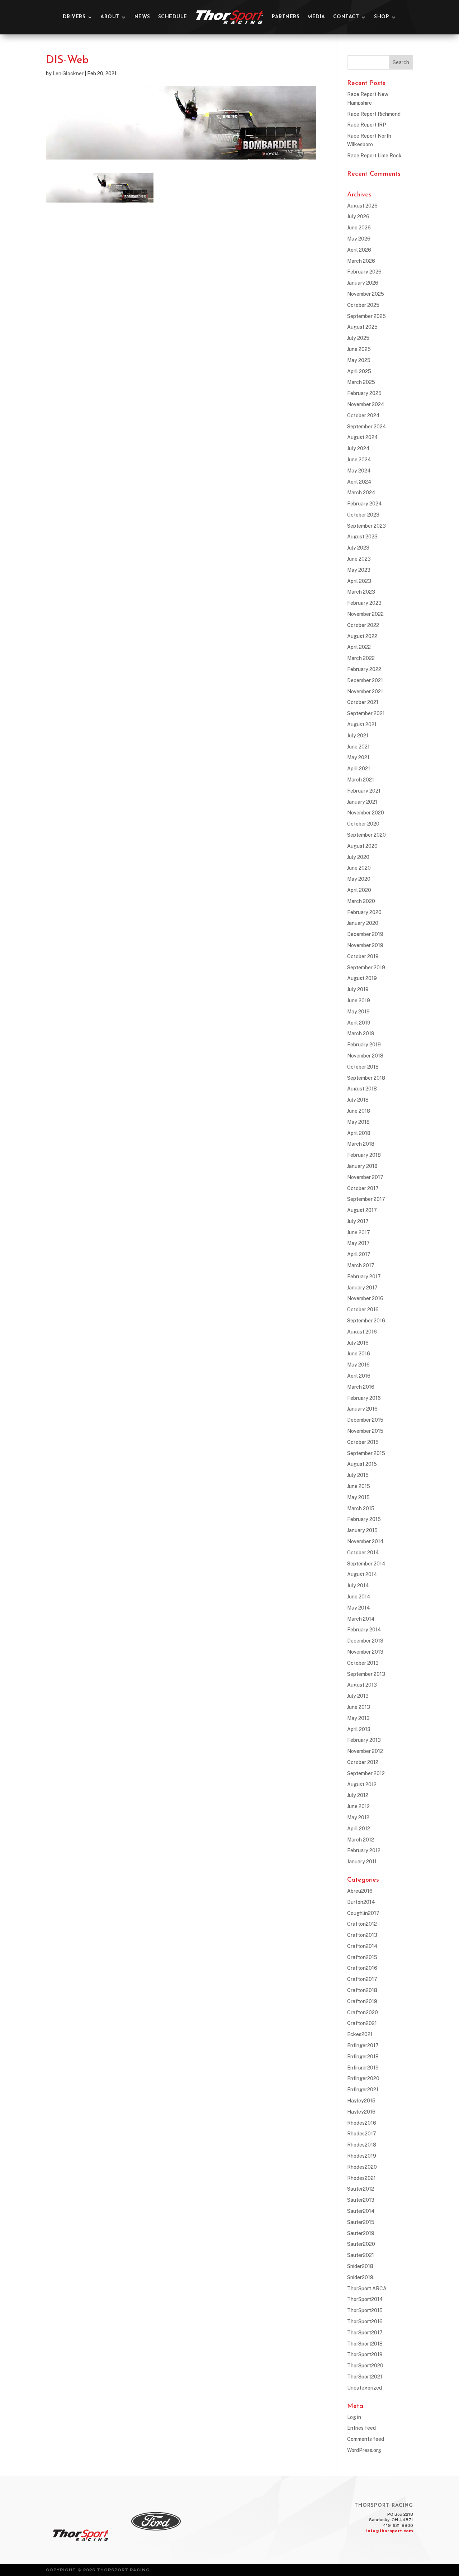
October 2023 (363, 515)
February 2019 (364, 1045)
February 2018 (364, 1155)
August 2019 (362, 978)
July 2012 (358, 1795)
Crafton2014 (362, 1946)
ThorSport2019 (365, 2354)
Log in (354, 2417)
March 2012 (361, 1840)
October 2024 (363, 415)
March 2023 (361, 592)
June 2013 (359, 1707)
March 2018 (361, 1144)
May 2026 (359, 239)
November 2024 (366, 404)
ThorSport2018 (365, 2344)
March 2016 (361, 1387)
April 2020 (359, 890)
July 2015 (358, 1475)
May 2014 (359, 1608)
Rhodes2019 (362, 2156)
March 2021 (361, 780)
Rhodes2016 (362, 2123)
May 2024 (359, 471)
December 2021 (365, 680)
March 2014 (361, 1619)
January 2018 (362, 1166)
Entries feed (361, 2428)
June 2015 (359, 1486)
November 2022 (365, 614)
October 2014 (363, 1553)
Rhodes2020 (362, 2167)
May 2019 (358, 1012)
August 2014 (362, 1574)
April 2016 (359, 1376)
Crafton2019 (362, 2001)
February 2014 (364, 1630)
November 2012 (365, 1751)
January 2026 (363, 283)
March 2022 (361, 658)
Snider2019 (360, 2277)
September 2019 (366, 968)
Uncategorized (365, 2388)
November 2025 (366, 294)
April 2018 (359, 1133)
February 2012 (364, 1850)
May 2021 (358, 757)
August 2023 (362, 537)
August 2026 (362, 206)
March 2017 (361, 1265)
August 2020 (362, 846)
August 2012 (362, 1784)
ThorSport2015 (365, 2310)
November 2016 (365, 1298)
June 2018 (359, 1111)
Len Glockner (68, 73)
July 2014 (358, 1586)
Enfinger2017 (363, 2045)
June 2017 (359, 1232)
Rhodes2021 (361, 2178)
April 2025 (359, 371)
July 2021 (358, 736)
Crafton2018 (362, 1990)
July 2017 (358, 1221)
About (110, 17)
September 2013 (366, 1674)
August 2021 (362, 724)
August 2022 (362, 636)
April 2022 (359, 647)
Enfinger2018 (363, 2057)
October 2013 (363, 1663)
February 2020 (364, 912)
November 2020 (366, 813)
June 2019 (359, 1001)
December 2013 (365, 1641)
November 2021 (365, 691)
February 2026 (364, 272)
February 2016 (364, 1398)
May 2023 (359, 570)
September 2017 (366, 1199)
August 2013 (362, 1685)
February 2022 (364, 669)
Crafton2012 (362, 1924)
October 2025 (363, 305)
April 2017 (359, 1254)
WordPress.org (364, 2450)
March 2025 (361, 382)
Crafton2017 (362, 1979)
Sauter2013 (361, 2200)
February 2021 (364, 791)
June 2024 (359, 460)
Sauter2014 (361, 2211)
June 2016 (359, 1354)
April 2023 (359, 581)
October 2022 (363, 625)
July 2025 (358, 338)
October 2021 (363, 702)
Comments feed (366, 2439)
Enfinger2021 (363, 2090)
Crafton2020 (363, 2012)
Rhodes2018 (362, 2145)
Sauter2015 (361, 2222)
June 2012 (358, 1806)
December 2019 (365, 934)
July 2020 (358, 857)
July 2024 (358, 448)
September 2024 (367, 427)
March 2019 (361, 1033)
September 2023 (366, 526)
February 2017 (364, 1277)
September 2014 (366, 1564)
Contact (346, 17)
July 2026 (358, 217)
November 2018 (365, 1056)
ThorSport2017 (365, 2333)
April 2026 (359, 250)
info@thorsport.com (390, 2531)
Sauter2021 (361, 2255)
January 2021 (362, 802)
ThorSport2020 (365, 2366)
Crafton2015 (362, 1957)
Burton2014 (361, 1902)
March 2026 (361, 261)
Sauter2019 (361, 2233)
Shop (382, 17)
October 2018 (363, 1067)
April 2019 (359, 1023)
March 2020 (361, 901)
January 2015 (362, 1530)
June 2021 (358, 747)
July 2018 (358, 1100)
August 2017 (362, 1210)
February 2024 (365, 504)
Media (316, 17)
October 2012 (363, 1762)
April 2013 (359, 1729)
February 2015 (364, 1519)
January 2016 (362, 1409)
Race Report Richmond (374, 114)
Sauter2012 (361, 2189)
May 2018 (358, 1122)
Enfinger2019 (363, 2068)
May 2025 (359, 360)
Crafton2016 (362, 1968)
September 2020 (366, 835)
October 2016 (363, 1310)
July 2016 (358, 1343)
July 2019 (358, 989)
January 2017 (362, 1288)
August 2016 (362, 1332)
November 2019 (365, 945)
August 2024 (363, 437)
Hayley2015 (361, 2101)
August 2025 (362, 327)
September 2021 (366, 713)
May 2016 (358, 1365)
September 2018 (366, 1078)
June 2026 (359, 228)
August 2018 (362, 1089)
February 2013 (364, 1740)
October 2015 (363, 1442)
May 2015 (358, 1497)
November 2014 (365, 1541)
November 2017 (365, 1177)
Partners (286, 17)
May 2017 (358, 1243)
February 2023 (364, 603)
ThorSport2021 (365, 2377)
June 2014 (359, 1597)
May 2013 (358, 1718)
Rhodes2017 (362, 2134)
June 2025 (359, 349)
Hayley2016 (361, 2112)
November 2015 (365, 1431)
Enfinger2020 (363, 2078)
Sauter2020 (361, 2244)
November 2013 (365, 1652)
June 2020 (359, 868)
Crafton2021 (362, 2023)
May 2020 (359, 879)
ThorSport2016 (365, 2321)
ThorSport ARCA (367, 2289)
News (142, 17)
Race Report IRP (367, 125)
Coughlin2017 (363, 1913)
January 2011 (362, 1862)
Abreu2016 (360, 1891)
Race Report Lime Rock (374, 156)
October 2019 (363, 956)
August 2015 (362, 1464)
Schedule (173, 17)
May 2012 (358, 1817)
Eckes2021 (360, 2034)
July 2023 (358, 548)
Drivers (74, 17)
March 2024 (361, 493)
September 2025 (366, 316)
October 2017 (363, 1188)
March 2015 (361, 1508)
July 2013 (358, 1696)
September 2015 (366, 1453)
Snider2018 (360, 2266)
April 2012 (359, 1829)
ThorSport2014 (365, 2299)
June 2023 (359, 559)
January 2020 (363, 923)
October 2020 (363, 824)
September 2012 (366, 1773)
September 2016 (366, 1321)
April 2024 (359, 482)
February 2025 (364, 393)
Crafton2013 (362, 1935)
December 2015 (365, 1420)
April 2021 (359, 769)
